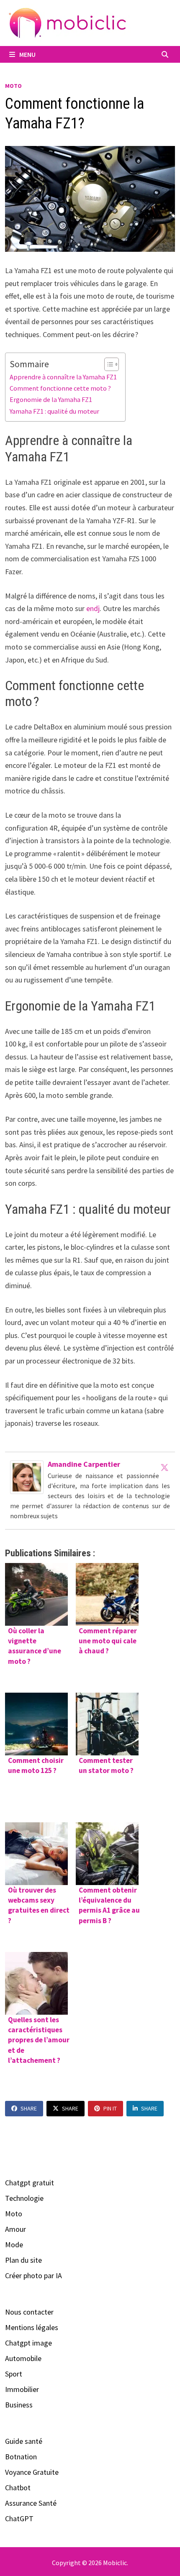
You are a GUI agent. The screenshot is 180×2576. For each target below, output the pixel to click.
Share (29, 2108)
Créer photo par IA (33, 2275)
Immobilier (22, 2389)
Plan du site (23, 2260)
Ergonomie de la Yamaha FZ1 (51, 399)
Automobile (23, 2358)
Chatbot (18, 2488)
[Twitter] (165, 1467)
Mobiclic (115, 2563)
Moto (13, 86)
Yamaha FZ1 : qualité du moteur (54, 411)
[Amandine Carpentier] (27, 1476)
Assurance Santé (31, 2503)
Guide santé (24, 2441)
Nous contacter (29, 2312)
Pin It (110, 2108)
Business (19, 2405)
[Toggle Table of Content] (107, 364)
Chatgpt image (28, 2343)
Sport (14, 2374)
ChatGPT (19, 2518)
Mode (14, 2245)
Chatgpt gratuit (30, 2183)
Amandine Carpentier (84, 1464)
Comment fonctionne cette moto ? (60, 388)
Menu (27, 54)
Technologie (24, 2198)
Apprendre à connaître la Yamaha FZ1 (63, 377)
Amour (15, 2229)
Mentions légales (32, 2327)
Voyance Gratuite (32, 2472)
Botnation (21, 2457)
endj (93, 608)
